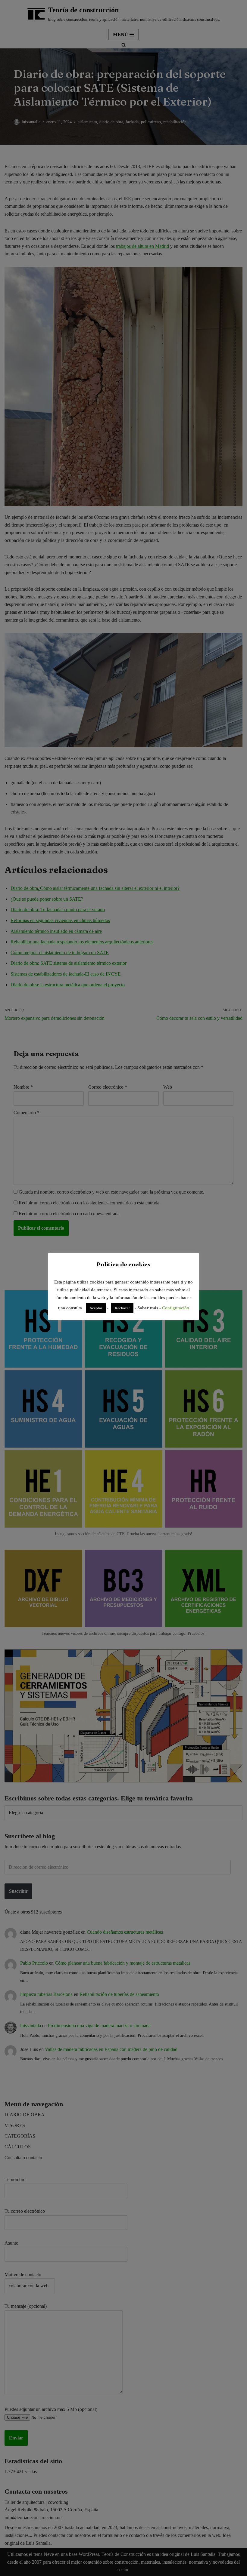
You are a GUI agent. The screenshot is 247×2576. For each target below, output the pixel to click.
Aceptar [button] (96, 1308)
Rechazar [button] (122, 1308)
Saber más (148, 1308)
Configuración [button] (176, 1308)
